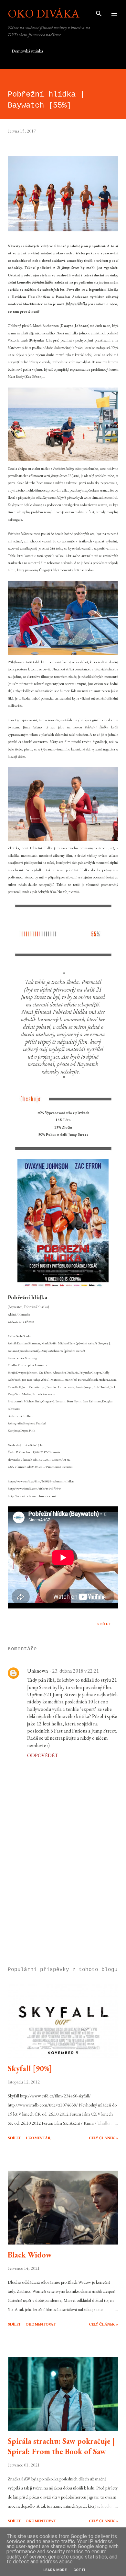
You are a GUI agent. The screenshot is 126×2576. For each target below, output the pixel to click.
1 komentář (38, 2138)
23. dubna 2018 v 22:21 (76, 1671)
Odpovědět (43, 1755)
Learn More (55, 2570)
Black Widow (30, 2255)
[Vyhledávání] (99, 12)
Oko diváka (44, 13)
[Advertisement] (63, 1901)
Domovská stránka (27, 51)
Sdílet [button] (104, 1624)
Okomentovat (41, 2324)
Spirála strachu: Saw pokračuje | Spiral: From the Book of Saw (61, 2446)
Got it (79, 2570)
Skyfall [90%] (30, 2068)
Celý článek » (104, 2138)
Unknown (37, 1671)
